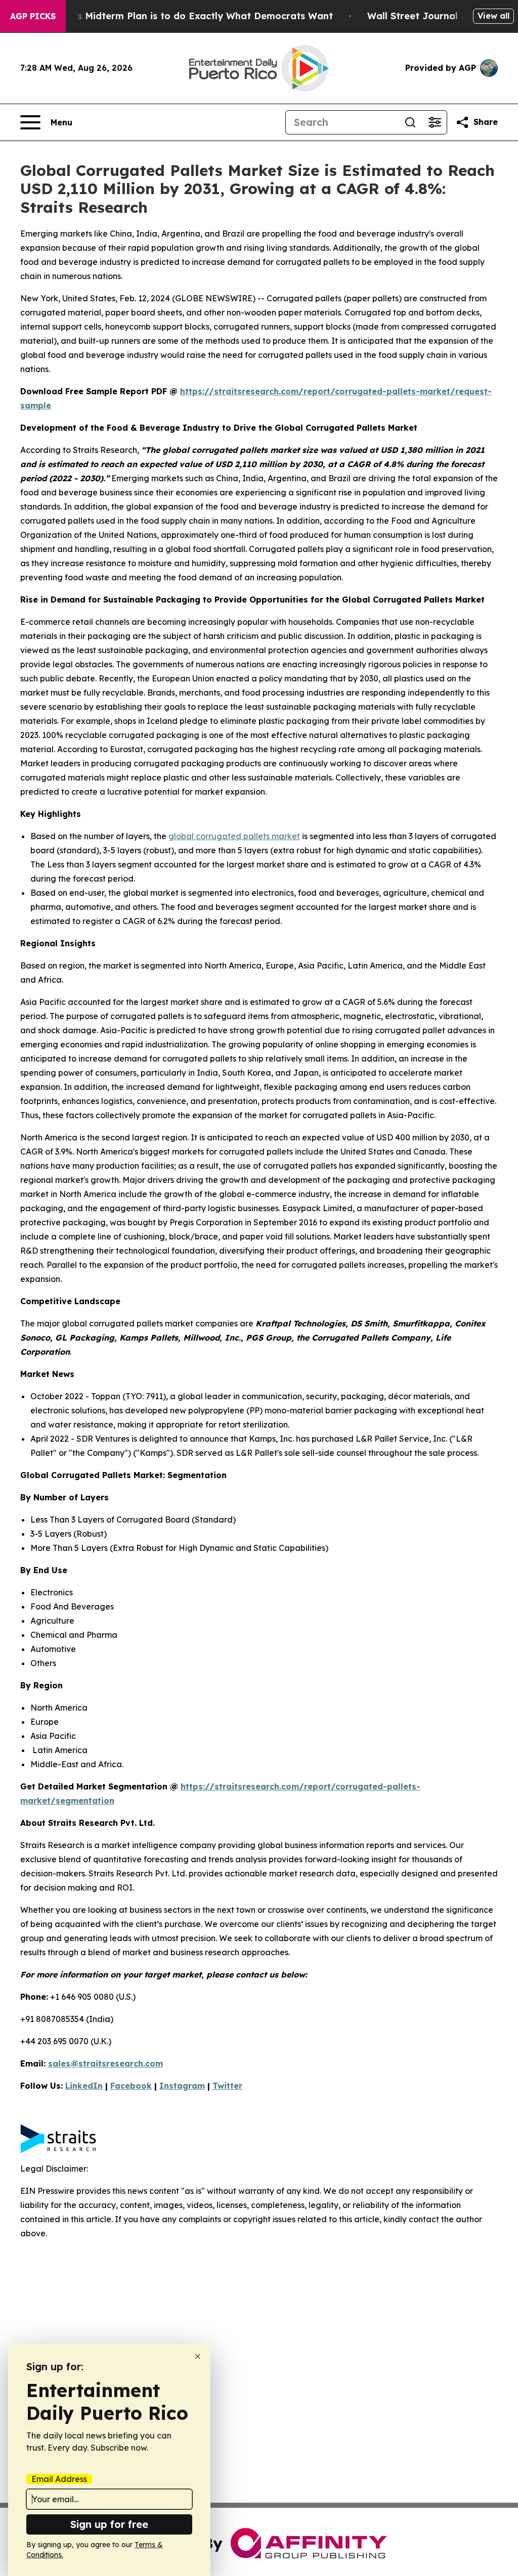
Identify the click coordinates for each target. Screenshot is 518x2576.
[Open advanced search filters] (435, 122)
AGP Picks (33, 16)
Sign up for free (109, 2524)
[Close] (198, 2356)
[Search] (410, 122)
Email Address (59, 2479)
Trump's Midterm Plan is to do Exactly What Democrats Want (189, 16)
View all (493, 16)
